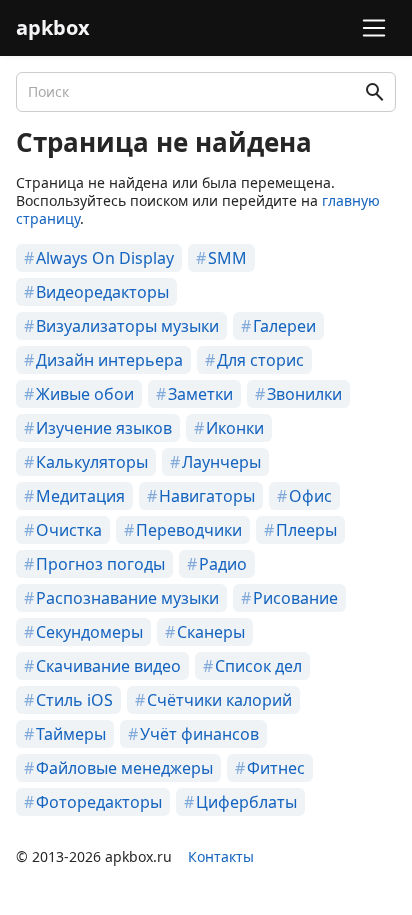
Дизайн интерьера (109, 360)
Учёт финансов (199, 734)
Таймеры (71, 734)
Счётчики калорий (219, 700)
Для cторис (260, 360)
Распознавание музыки (127, 598)
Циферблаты (246, 802)
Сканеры (211, 632)
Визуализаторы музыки (127, 326)
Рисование (295, 598)
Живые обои (85, 394)
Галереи (284, 326)
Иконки (235, 428)
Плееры (306, 530)
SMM (227, 258)
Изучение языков (104, 428)
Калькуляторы (92, 462)
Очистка (69, 530)
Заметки (200, 394)
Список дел (258, 666)
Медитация (80, 496)
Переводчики (189, 530)
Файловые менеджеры (124, 768)
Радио (223, 564)
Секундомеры (89, 632)
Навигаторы (207, 496)
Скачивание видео (108, 666)
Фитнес (276, 768)
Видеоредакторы (102, 292)
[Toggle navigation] (371, 28)
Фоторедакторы (99, 802)
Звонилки (304, 394)
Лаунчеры (221, 462)
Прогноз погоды (100, 564)
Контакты (221, 856)
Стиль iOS (74, 700)
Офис (310, 496)
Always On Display (105, 258)
